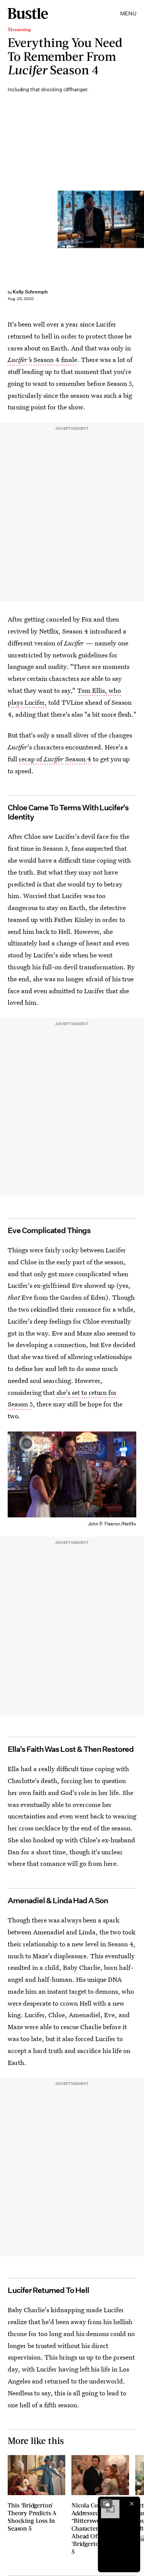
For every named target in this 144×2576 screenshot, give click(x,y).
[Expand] (106, 2504)
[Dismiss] (132, 2504)
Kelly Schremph (30, 292)
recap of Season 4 (55, 759)
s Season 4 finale (53, 360)
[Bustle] (28, 13)
